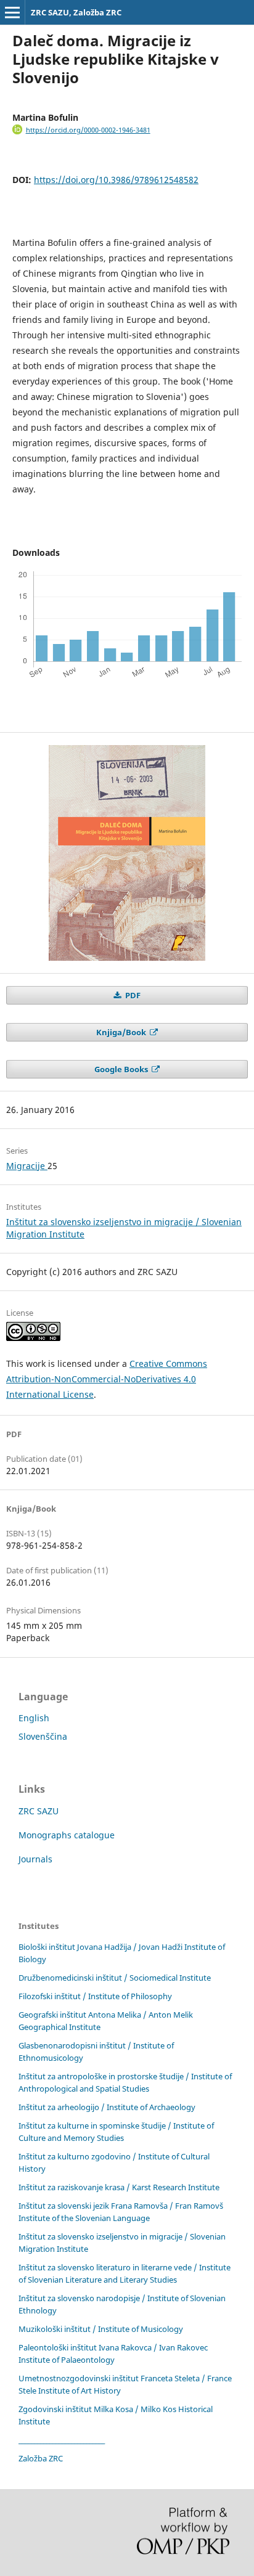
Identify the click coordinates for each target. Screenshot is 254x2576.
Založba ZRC (41, 2458)
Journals (35, 1859)
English (34, 1718)
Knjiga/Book (122, 1032)
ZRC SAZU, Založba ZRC (76, 12)
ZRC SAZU (39, 1811)
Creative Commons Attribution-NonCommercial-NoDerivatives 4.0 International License (107, 1379)
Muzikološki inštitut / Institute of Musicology (101, 2329)
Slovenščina (43, 1736)
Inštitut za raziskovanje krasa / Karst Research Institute (119, 2187)
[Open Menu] (12, 12)
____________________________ (62, 2440)
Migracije (27, 1166)
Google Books (122, 1069)
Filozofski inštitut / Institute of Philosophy (95, 1996)
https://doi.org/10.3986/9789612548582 (116, 180)
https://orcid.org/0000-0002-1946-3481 (88, 130)
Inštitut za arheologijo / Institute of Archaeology (107, 2107)
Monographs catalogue (67, 1835)
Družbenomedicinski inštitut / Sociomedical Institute (115, 1978)
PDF (132, 995)
